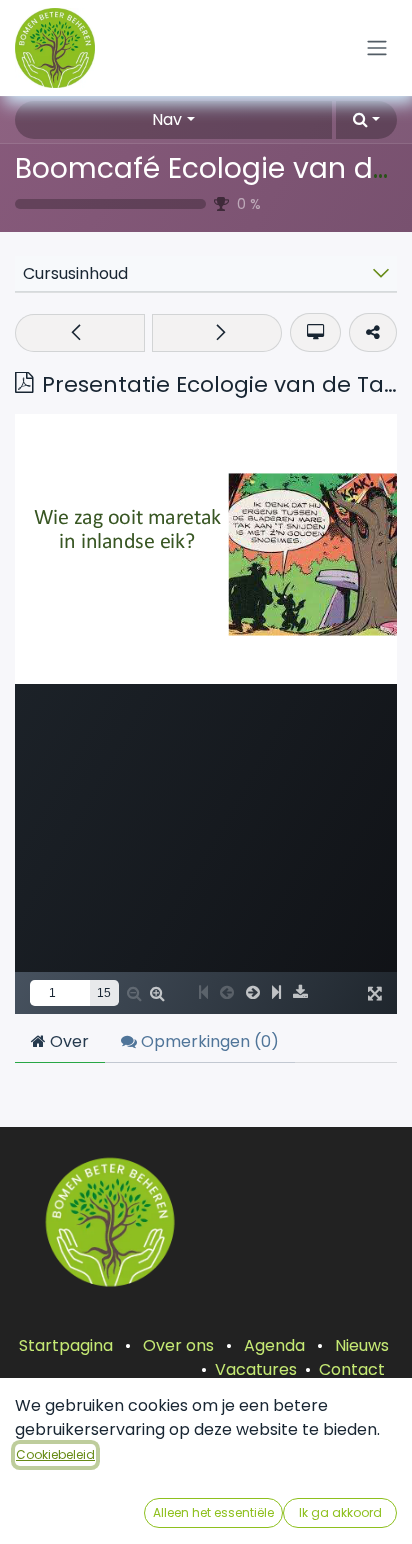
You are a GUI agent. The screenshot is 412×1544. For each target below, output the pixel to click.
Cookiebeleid (55, 1454)
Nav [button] (167, 119)
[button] (366, 120)
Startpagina (66, 1345)
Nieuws (362, 1345)
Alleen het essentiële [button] (213, 1512)
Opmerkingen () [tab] (208, 1041)
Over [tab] (67, 1041)
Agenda (274, 1345)
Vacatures (256, 1369)
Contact (352, 1369)
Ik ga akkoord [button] (340, 1512)
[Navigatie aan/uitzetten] (377, 48)
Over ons (178, 1345)
